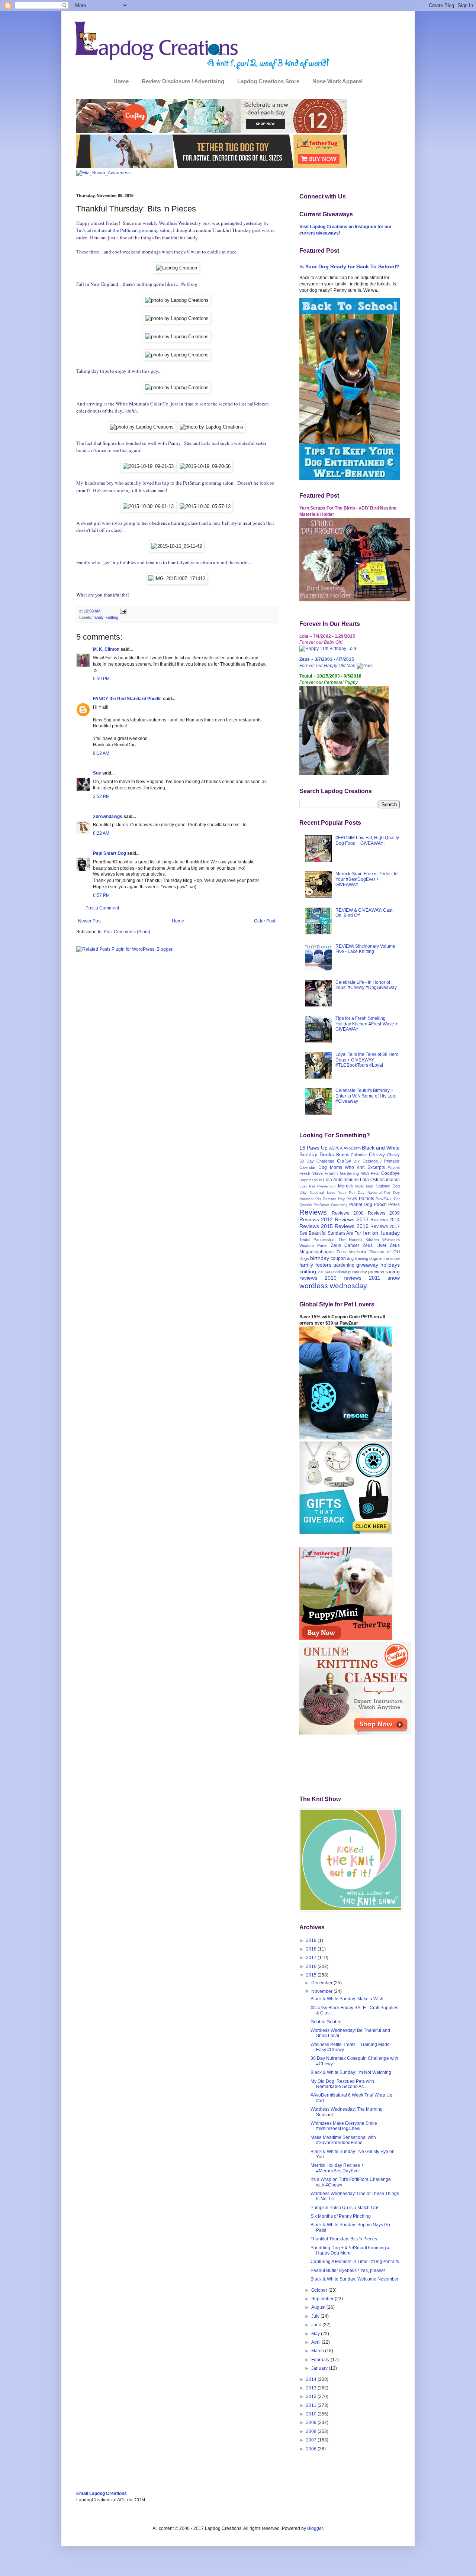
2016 (312, 1966)
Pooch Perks (387, 1205)
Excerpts (376, 1167)
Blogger (315, 2528)
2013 (312, 2388)
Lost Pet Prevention (318, 1186)
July (316, 2316)
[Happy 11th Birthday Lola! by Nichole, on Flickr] (328, 649)
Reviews (313, 1212)
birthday (320, 1258)
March (318, 2351)
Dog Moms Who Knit (341, 1167)
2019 (312, 1940)
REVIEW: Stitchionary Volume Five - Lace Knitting (365, 949)
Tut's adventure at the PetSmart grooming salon (123, 230)
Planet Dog (361, 1205)
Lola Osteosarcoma (380, 1180)
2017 (312, 1958)
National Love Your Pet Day (337, 1192)
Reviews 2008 (348, 1213)
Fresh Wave (311, 1173)
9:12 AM (101, 753)
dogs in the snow (385, 1258)
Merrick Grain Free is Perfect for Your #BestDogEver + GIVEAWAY (367, 879)
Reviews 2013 (351, 1219)
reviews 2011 (362, 1278)
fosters (323, 1265)
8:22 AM (101, 833)
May (316, 2334)
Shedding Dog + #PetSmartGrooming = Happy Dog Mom (350, 2250)
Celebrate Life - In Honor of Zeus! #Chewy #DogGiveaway (366, 985)
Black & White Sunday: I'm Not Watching (351, 2072)
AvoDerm (352, 1148)
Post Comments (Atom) (127, 932)
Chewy (377, 1154)
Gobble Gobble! (327, 2022)
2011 (312, 2405)
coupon (338, 1258)
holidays (390, 1265)
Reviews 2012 (316, 1219)
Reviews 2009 (384, 1213)
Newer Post (90, 921)
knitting (112, 617)
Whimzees (391, 1240)
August (319, 2307)
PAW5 (352, 1199)
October (320, 2290)
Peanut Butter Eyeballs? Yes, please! (348, 2270)
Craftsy (344, 1161)
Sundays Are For (344, 1233)
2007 (312, 2440)
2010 (312, 2414)
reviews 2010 (318, 1278)
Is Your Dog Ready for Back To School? (349, 266)
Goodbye (390, 1173)
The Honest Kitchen (359, 1239)
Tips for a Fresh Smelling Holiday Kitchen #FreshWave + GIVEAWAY (367, 1024)
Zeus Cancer (345, 1245)
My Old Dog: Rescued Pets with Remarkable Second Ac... (342, 2084)
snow (394, 1278)
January (320, 2368)
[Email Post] (122, 611)
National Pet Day (384, 1192)
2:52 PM (101, 796)
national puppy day (350, 1272)
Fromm (331, 1173)
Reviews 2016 (351, 1226)
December (322, 1983)
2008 (312, 2431)
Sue (97, 773)
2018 (312, 1949)
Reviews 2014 (385, 1220)
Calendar (359, 1155)
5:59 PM (101, 679)
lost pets (325, 1272)
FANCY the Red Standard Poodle (127, 699)
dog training (357, 1258)
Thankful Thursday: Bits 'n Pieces (344, 2239)
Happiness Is (311, 1180)
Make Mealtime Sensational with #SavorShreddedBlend (343, 2140)
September (323, 2299)
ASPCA (336, 1148)
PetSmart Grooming (331, 1205)
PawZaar (384, 1199)
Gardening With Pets (359, 1173)
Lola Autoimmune (341, 1180)
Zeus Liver (374, 1245)
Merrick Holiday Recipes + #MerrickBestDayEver (337, 2168)
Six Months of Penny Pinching (341, 2216)
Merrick (345, 1186)
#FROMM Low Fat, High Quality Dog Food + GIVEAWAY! (367, 840)
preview (376, 1272)
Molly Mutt (364, 1186)
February (321, 2360)
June (317, 2325)
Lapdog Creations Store (268, 81)
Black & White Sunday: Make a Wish (347, 1999)
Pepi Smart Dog (110, 853)
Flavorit (394, 1168)
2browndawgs (108, 817)
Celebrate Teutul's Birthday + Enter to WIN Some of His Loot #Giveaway (366, 1096)
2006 (312, 2449)
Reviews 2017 (385, 1226)
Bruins (343, 1155)
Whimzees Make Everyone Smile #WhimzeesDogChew (344, 2126)
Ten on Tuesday (381, 1233)
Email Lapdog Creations (102, 2493)
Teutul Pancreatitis (317, 1239)
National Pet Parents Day (322, 1199)
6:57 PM (101, 895)
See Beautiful (313, 1233)
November (322, 1991)
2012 (312, 2396)
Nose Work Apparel (337, 81)
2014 (312, 2379)
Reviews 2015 (316, 1226)
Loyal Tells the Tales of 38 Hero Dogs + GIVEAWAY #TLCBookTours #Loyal (367, 1060)
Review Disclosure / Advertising (183, 81)
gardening (344, 1265)
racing (393, 1271)
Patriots (366, 1199)
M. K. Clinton (106, 649)
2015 (312, 1975)
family (98, 617)
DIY (357, 1161)
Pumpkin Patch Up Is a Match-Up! (344, 2208)
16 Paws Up (313, 1148)
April (316, 2342)
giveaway (367, 1265)
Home (121, 81)
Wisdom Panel (313, 1245)
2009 (312, 2423)
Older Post (265, 921)
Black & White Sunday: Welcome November (355, 2279)
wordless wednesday (333, 1286)
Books (327, 1154)
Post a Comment (102, 908)
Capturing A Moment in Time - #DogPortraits (355, 2262)
